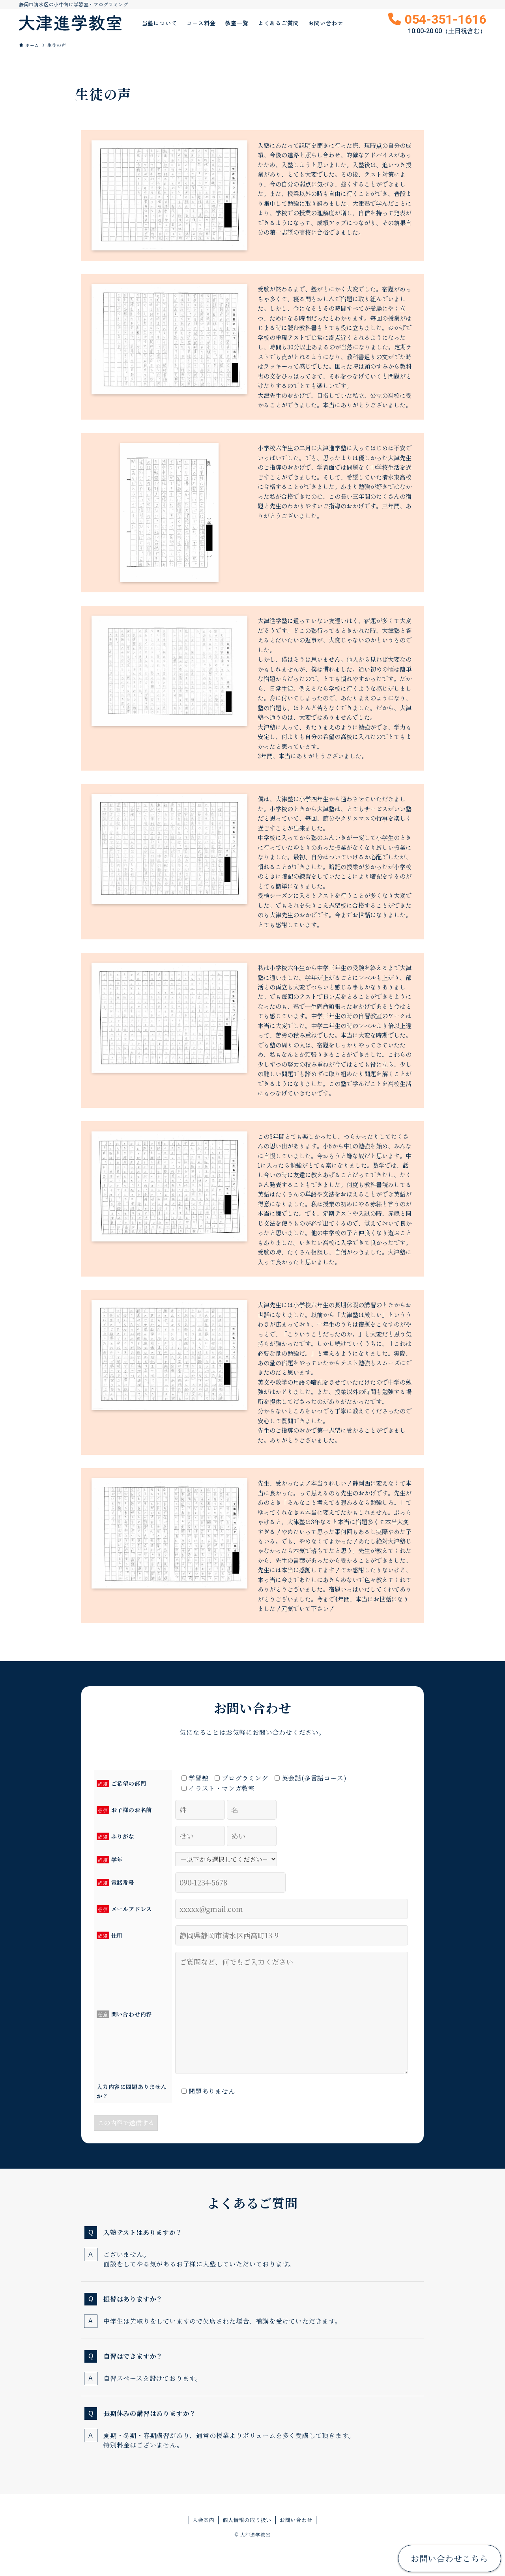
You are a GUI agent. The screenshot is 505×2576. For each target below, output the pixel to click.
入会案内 (203, 2520)
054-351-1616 (445, 23)
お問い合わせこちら (449, 2558)
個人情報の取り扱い (247, 2520)
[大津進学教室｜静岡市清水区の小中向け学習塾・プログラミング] (70, 23)
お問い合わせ (296, 2520)
